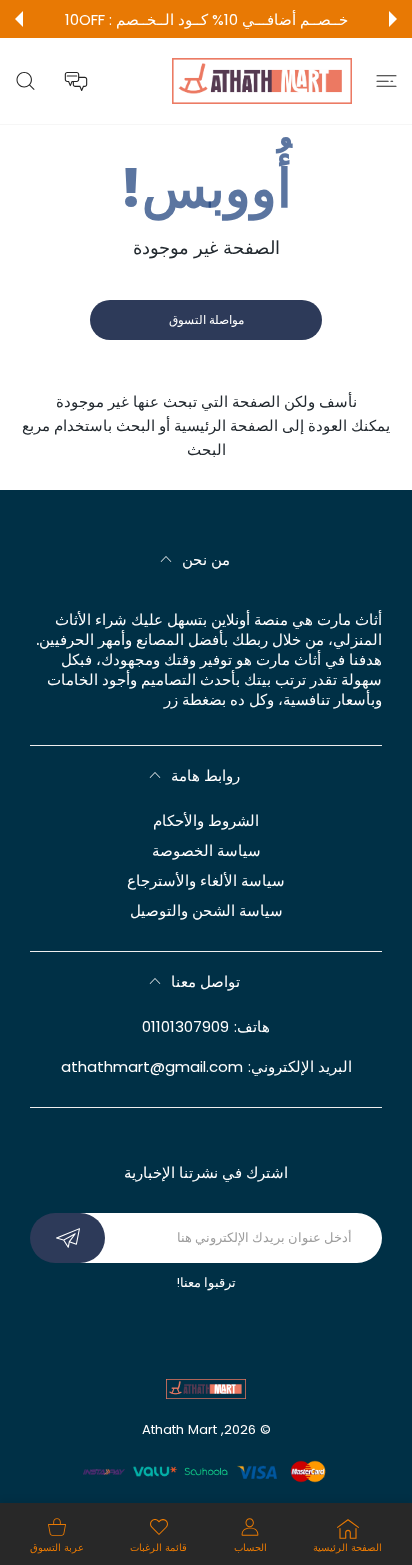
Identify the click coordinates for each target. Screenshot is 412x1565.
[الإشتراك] (67, 1238)
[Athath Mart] (262, 81)
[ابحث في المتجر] (25, 81)
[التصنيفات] (386, 81)
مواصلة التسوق (206, 319)
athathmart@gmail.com (152, 1066)
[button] (393, 19)
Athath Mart (179, 1429)
